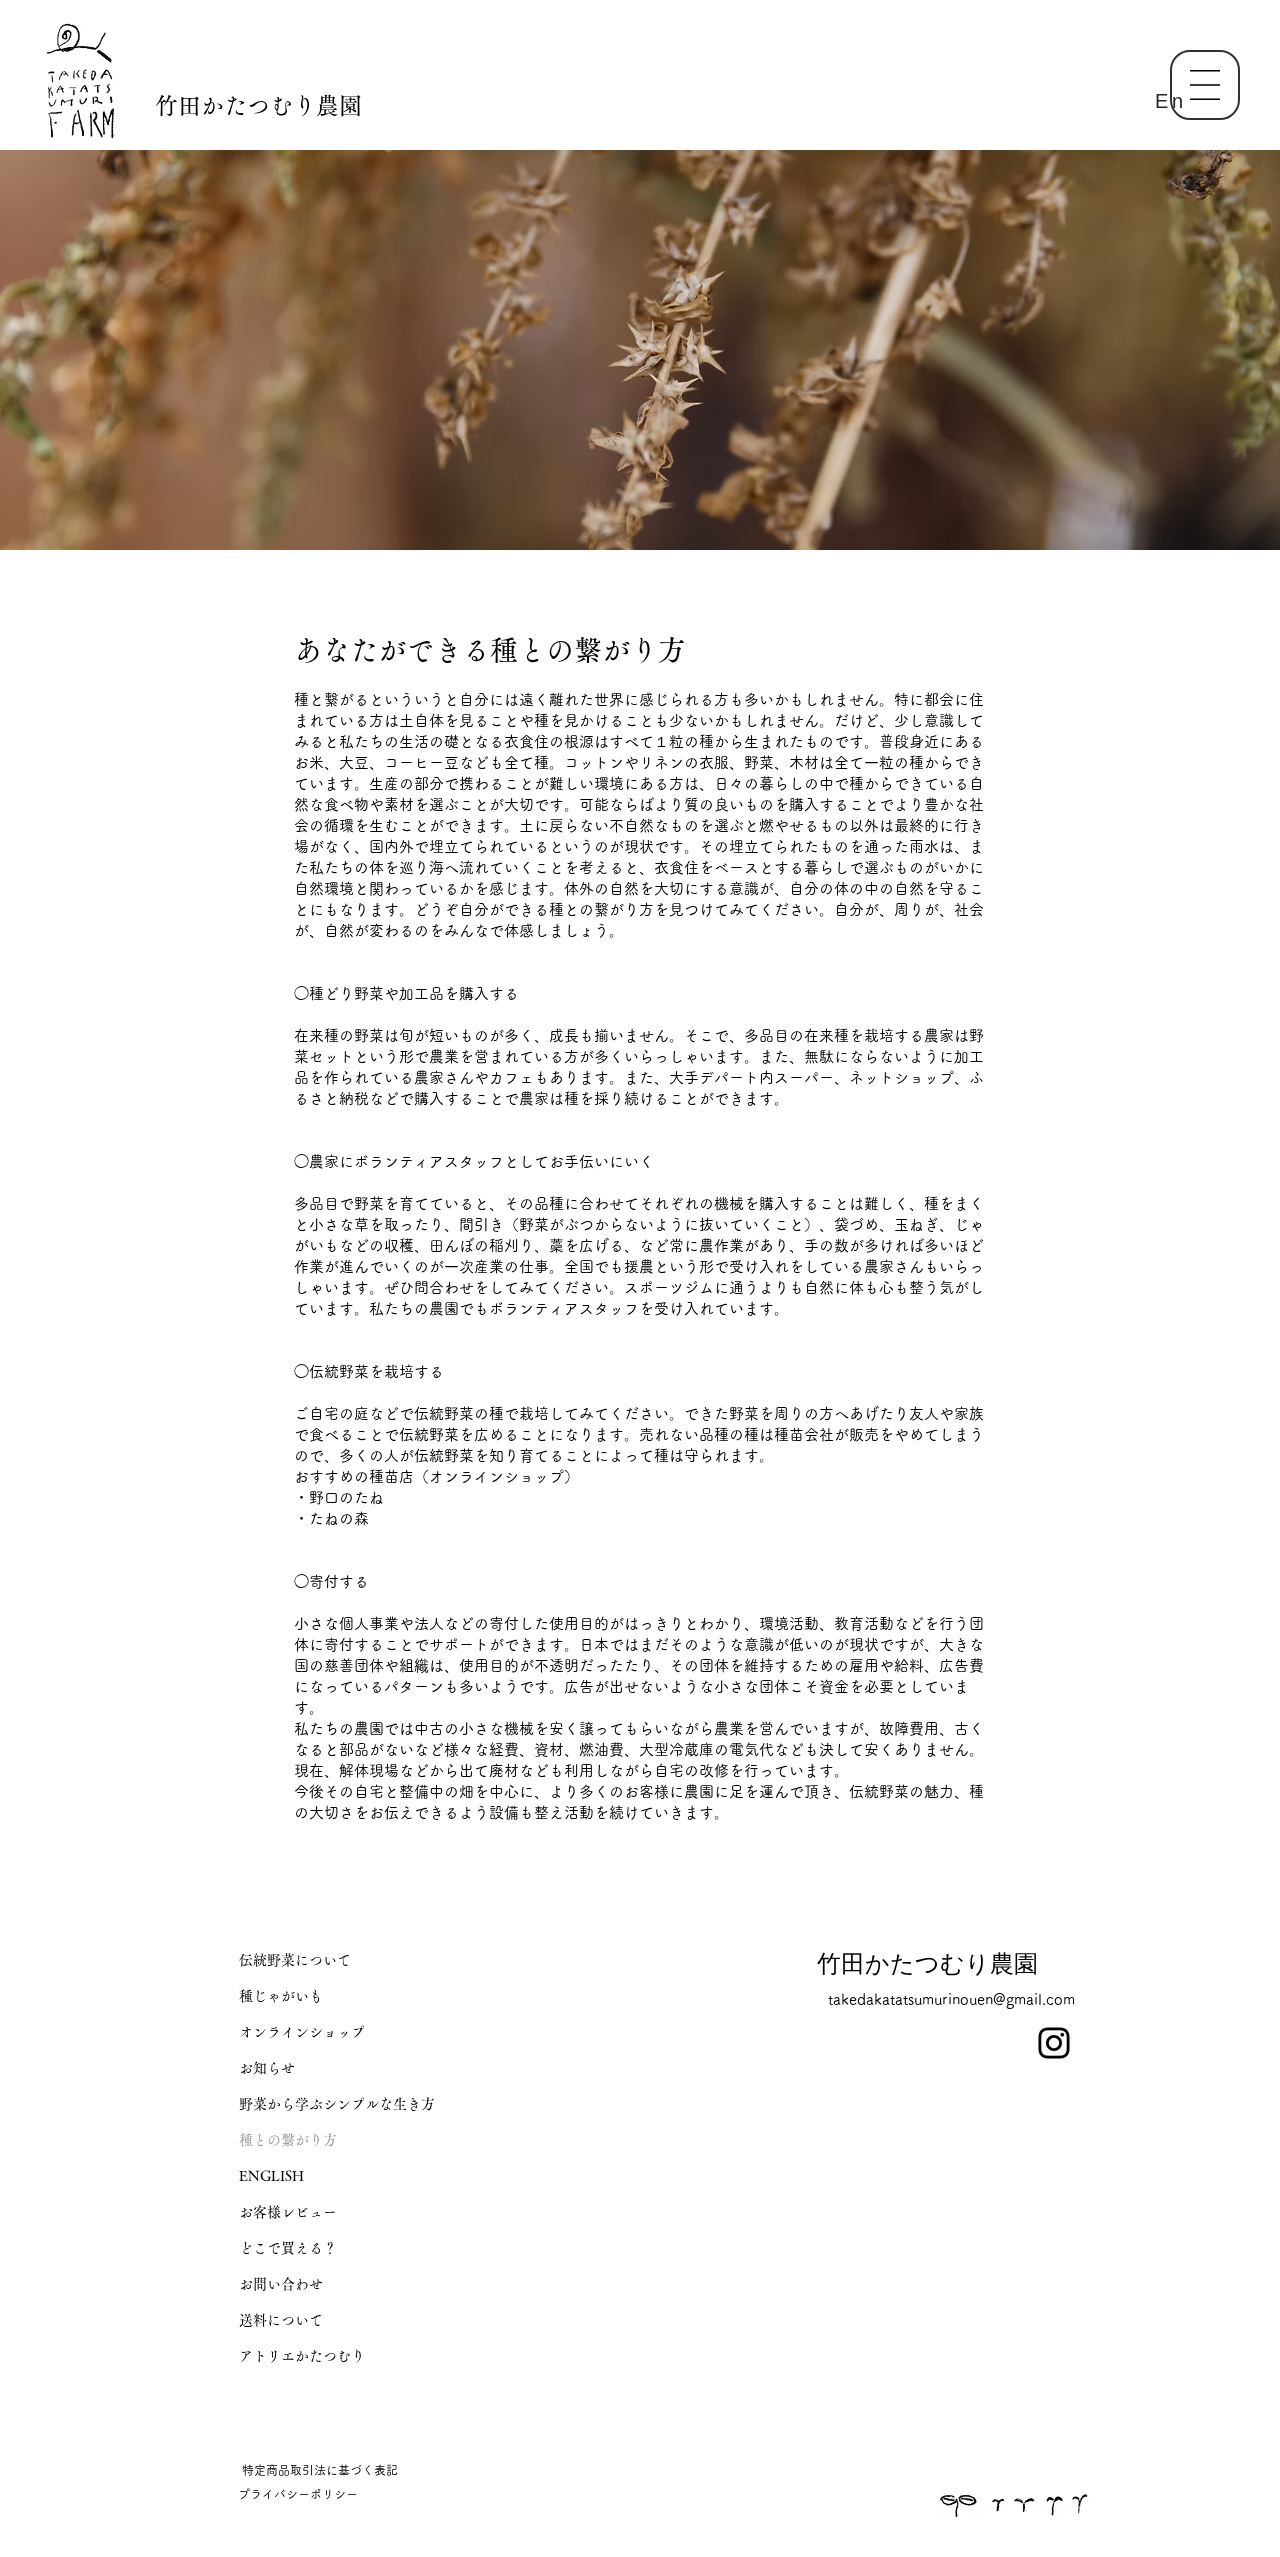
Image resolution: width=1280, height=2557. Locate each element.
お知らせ (267, 2068)
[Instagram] (1054, 2043)
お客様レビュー (288, 2212)
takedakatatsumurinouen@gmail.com (951, 1999)
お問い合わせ (281, 2284)
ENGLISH (271, 2176)
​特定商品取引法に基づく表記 (320, 2470)
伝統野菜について (295, 1960)
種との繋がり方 (288, 2140)
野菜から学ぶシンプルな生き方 (337, 2104)
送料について (281, 2320)
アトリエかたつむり (302, 2356)
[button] (1205, 85)
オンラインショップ (302, 2032)
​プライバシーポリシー (298, 2494)
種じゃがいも (281, 1996)
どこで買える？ (288, 2248)
